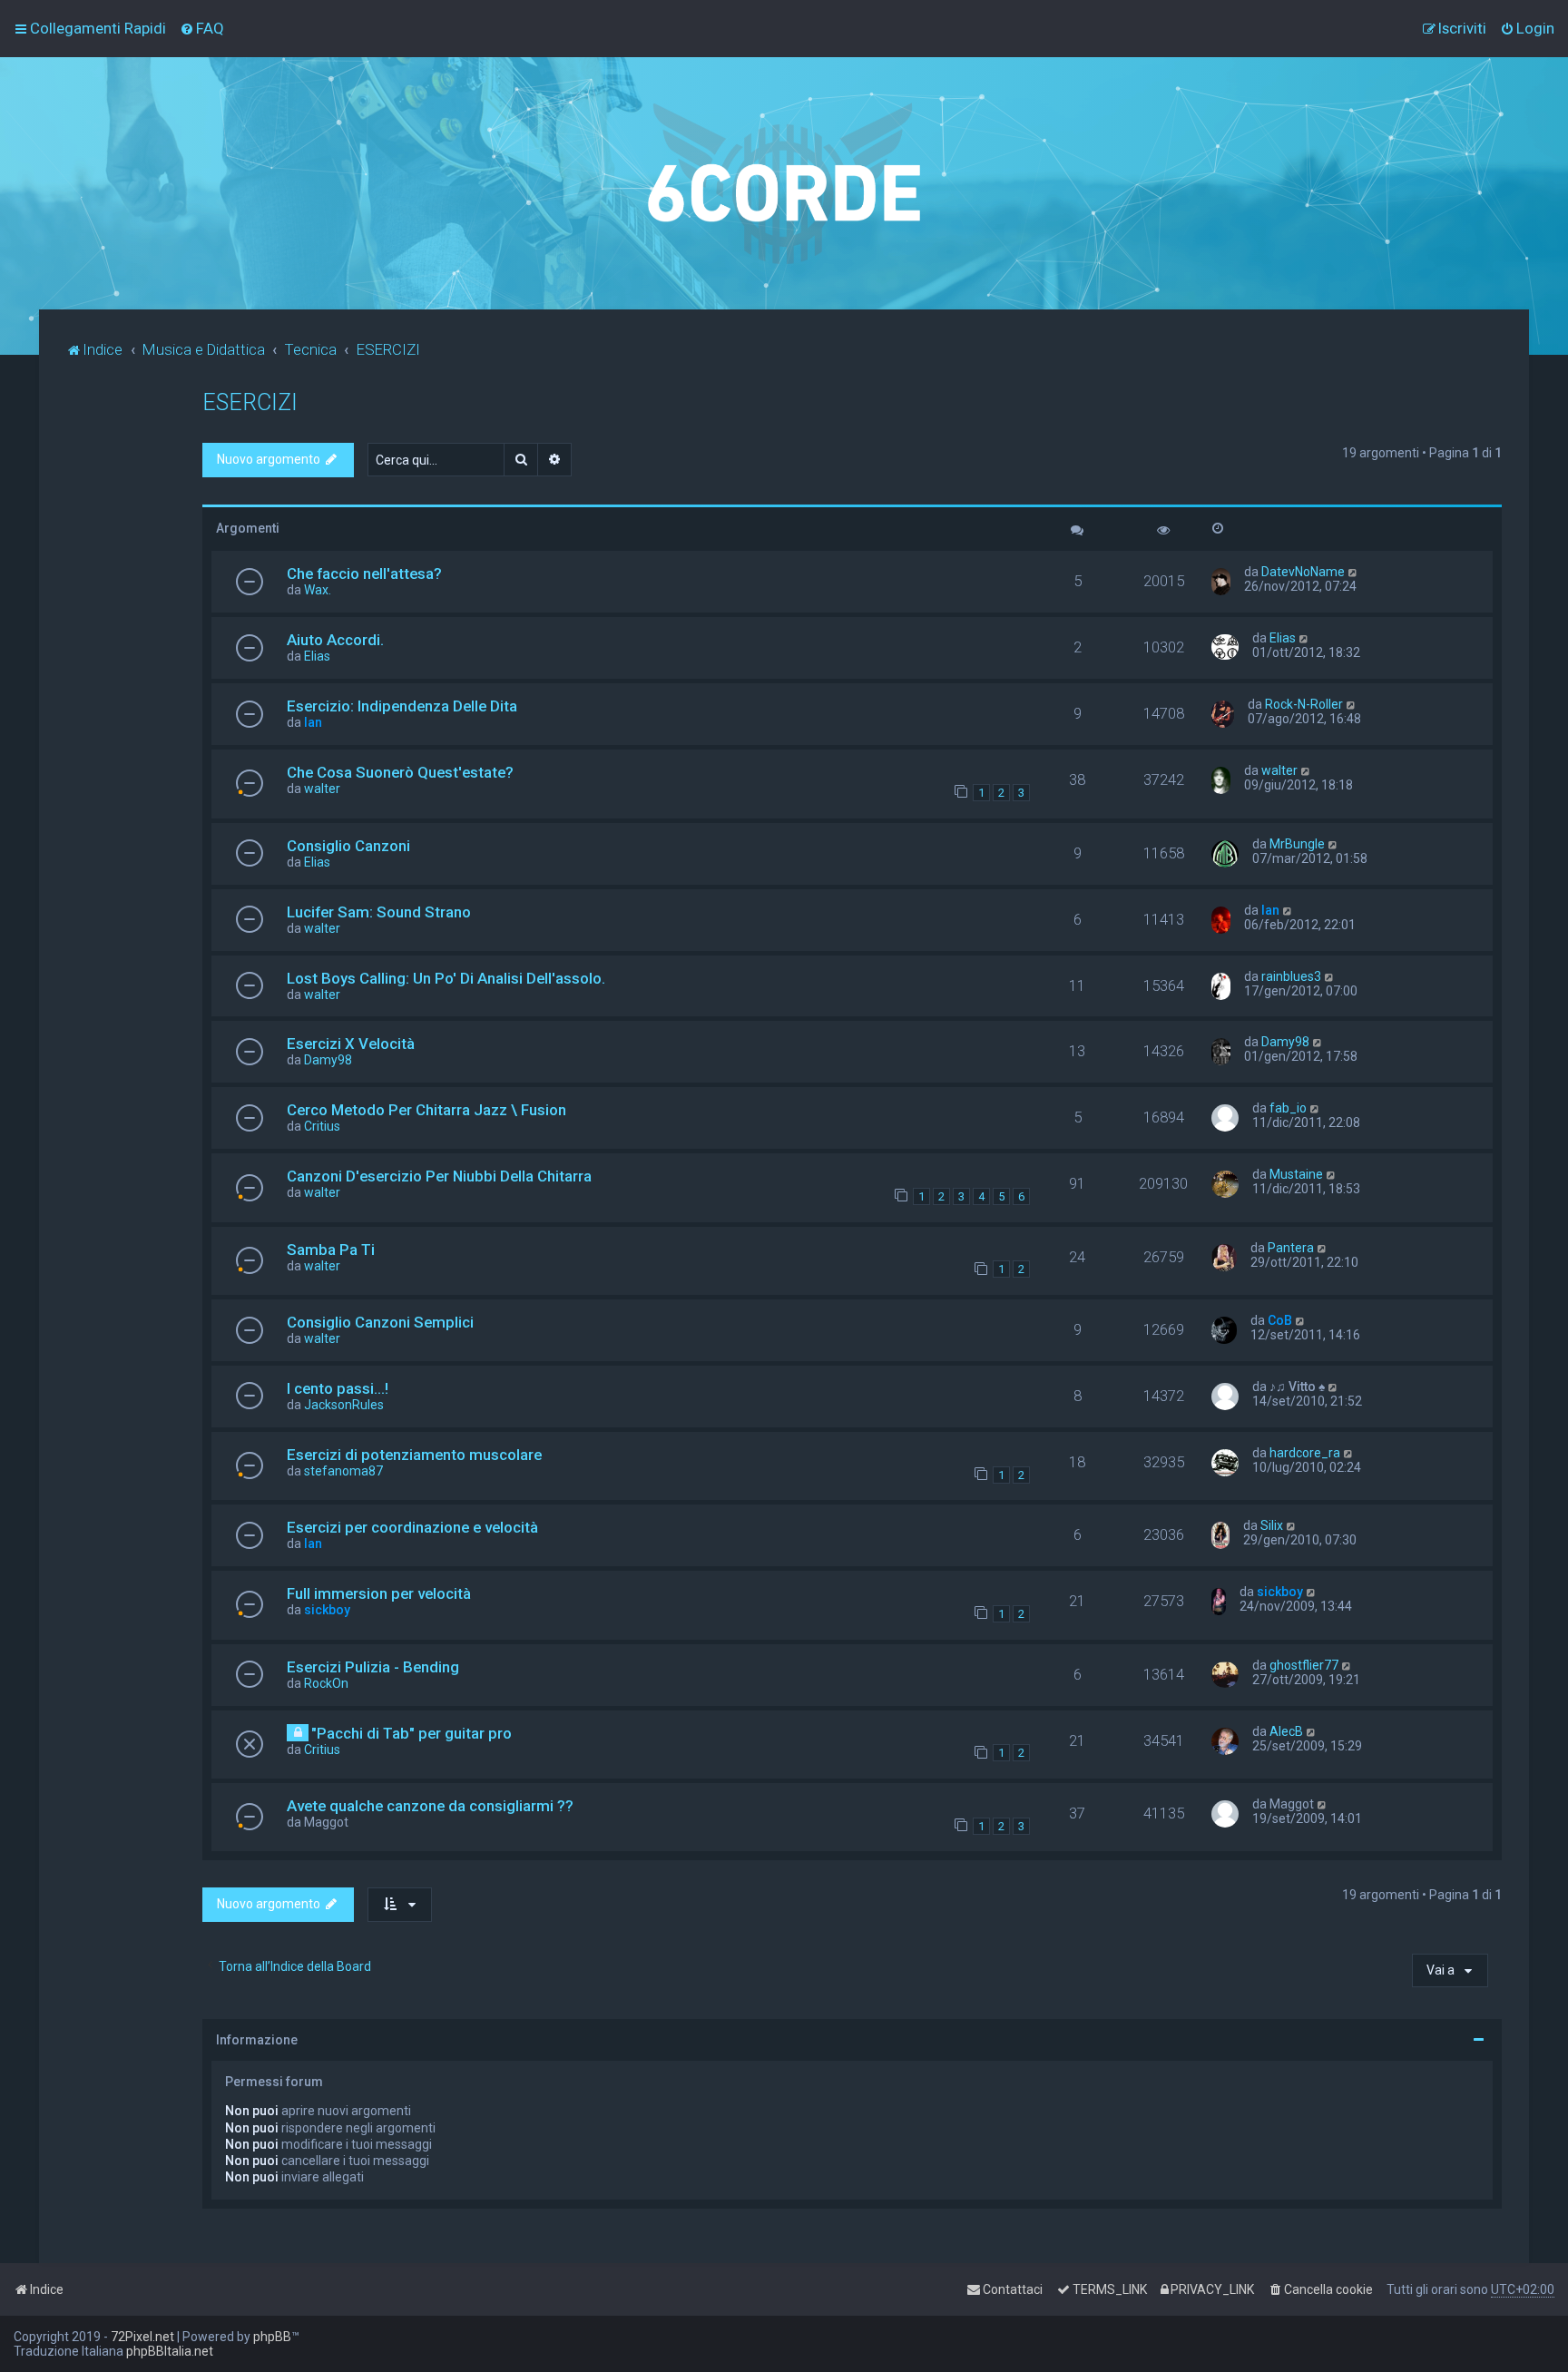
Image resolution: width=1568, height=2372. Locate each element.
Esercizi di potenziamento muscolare (414, 1455)
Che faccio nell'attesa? (364, 573)
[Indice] (784, 183)
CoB (1280, 1320)
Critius (322, 1126)
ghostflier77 (1304, 1665)
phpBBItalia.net (170, 2351)
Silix (1272, 1525)
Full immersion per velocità (379, 1593)
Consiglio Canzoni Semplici (380, 1322)
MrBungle (1297, 844)
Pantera (1291, 1248)
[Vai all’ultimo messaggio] (1353, 572)
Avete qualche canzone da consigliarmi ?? (430, 1806)
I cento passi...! (338, 1388)
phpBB (272, 2337)
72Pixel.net (142, 2337)
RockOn (326, 1683)
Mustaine (1296, 1174)
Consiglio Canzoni (348, 846)
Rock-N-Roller (1304, 704)
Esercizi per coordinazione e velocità (412, 1527)
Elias (317, 656)
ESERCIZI (250, 402)
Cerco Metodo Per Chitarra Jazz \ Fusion (426, 1110)
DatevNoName (1303, 572)
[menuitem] (202, 28)
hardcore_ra (1305, 1453)
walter (322, 789)
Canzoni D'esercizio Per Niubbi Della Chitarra (439, 1176)
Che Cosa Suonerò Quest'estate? (400, 772)
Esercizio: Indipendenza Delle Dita (402, 706)
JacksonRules (344, 1405)
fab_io (1288, 1108)
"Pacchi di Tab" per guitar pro (412, 1733)
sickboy (327, 1610)
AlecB (1286, 1731)
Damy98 (328, 1060)
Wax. (318, 590)
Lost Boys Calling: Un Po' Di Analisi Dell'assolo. (446, 978)
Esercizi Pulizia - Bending (373, 1667)
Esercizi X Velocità (351, 1044)
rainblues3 (1291, 976)
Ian (313, 722)
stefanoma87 (343, 1471)
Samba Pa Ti (331, 1250)
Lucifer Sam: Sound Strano (379, 912)
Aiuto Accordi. (335, 640)
